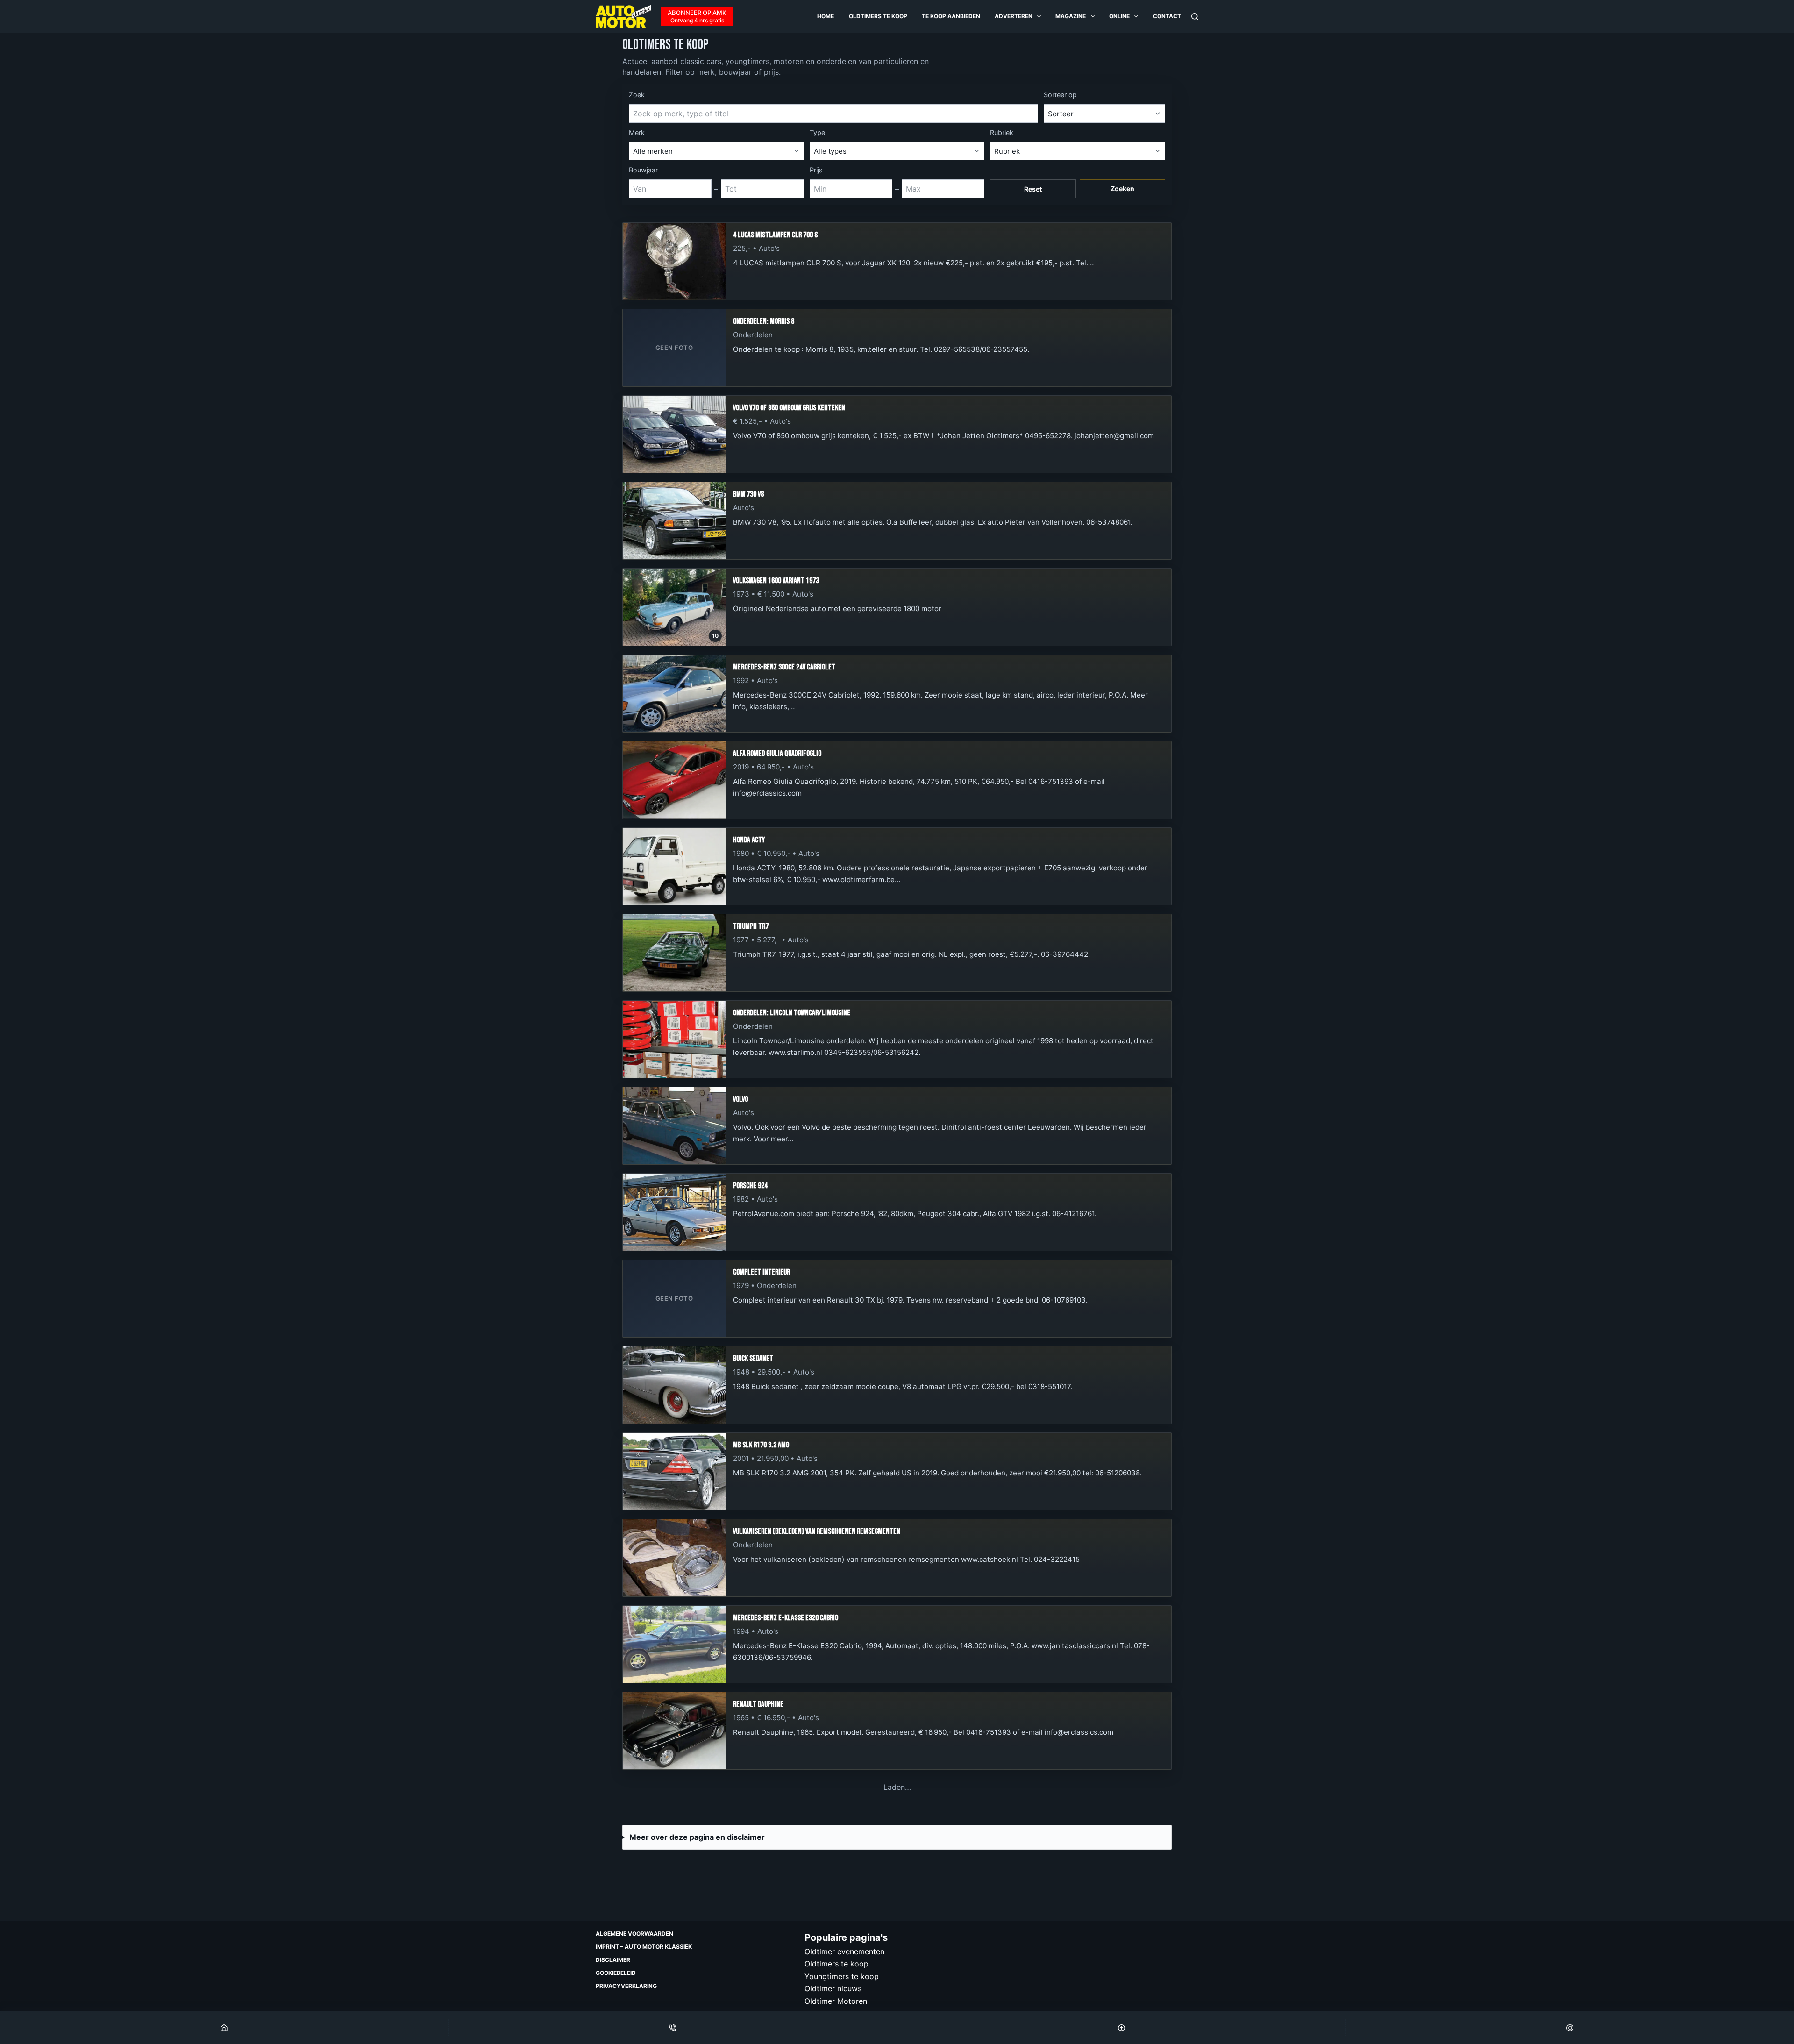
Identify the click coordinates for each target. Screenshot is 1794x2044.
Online (1119, 16)
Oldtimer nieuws (833, 1988)
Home (826, 16)
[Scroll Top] (1121, 2028)
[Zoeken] (1195, 17)
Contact (1167, 16)
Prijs (816, 170)
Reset (1033, 189)
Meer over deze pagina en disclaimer (697, 1837)
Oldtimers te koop (878, 16)
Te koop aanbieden (951, 16)
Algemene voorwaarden (634, 1934)
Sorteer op (1060, 95)
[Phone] (673, 2028)
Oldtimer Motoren (836, 2001)
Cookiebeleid (616, 1973)
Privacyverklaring (626, 1986)
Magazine (1071, 16)
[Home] (224, 2028)
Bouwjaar (643, 170)
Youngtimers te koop (842, 1976)
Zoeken (1122, 189)
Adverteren (1014, 16)
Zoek (637, 95)
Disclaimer (613, 1960)
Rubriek (1002, 132)
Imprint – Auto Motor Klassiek (644, 1947)
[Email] (1570, 2028)
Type (817, 132)
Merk (637, 132)
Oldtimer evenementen (844, 1951)
